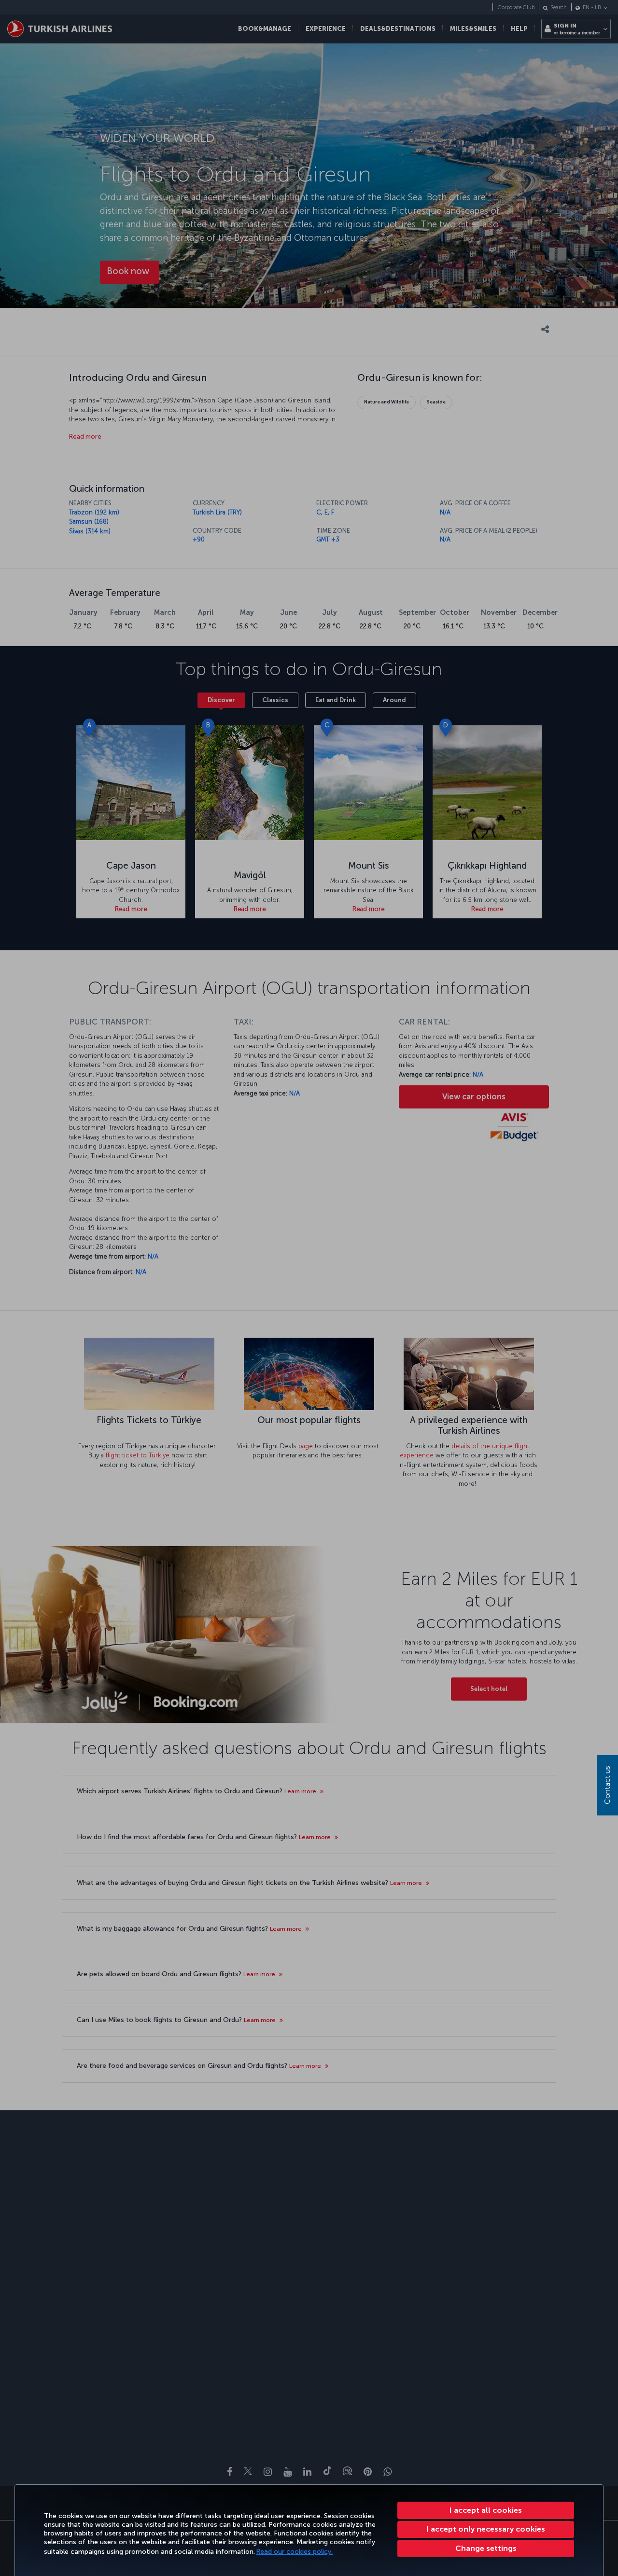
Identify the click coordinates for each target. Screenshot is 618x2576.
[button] (486, 2548)
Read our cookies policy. (295, 2552)
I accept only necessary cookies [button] (486, 2529)
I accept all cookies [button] (486, 2510)
